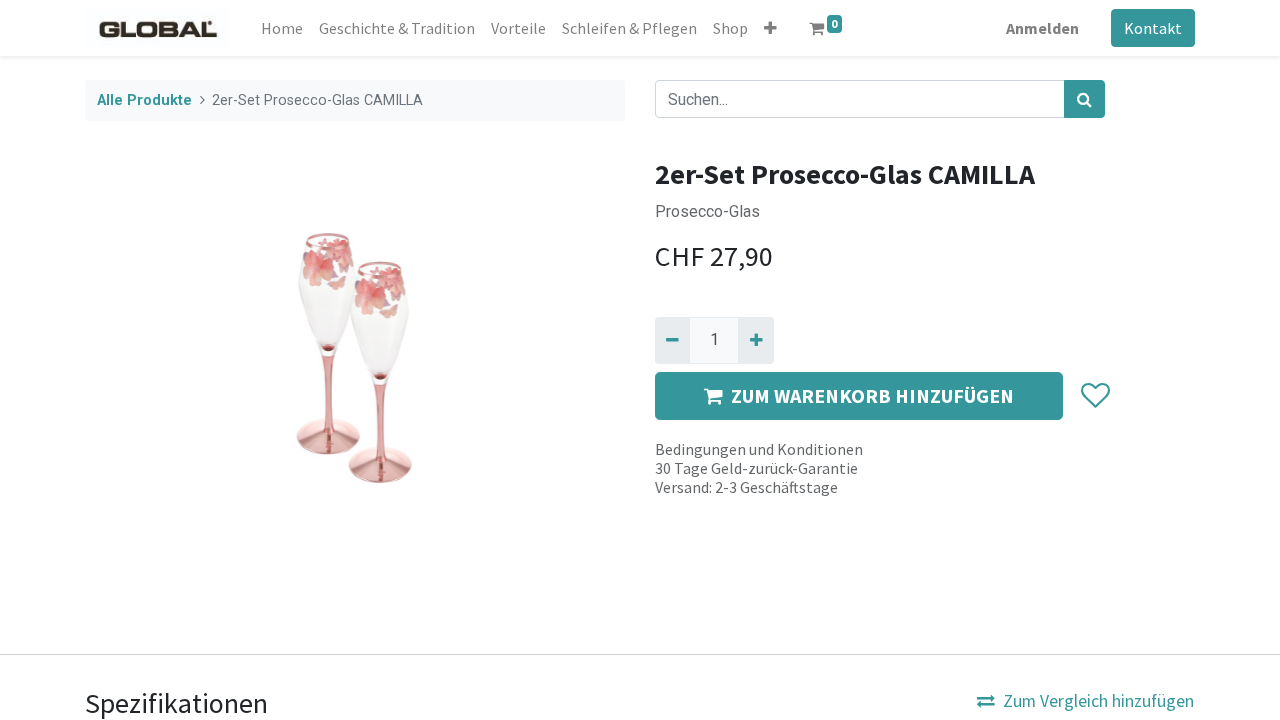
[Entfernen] (672, 340)
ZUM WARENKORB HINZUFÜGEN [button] (872, 395)
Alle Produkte (144, 100)
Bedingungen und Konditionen (759, 449)
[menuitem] (282, 28)
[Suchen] (1084, 99)
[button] (770, 28)
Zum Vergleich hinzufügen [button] (1098, 701)
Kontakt (1153, 28)
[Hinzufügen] (755, 340)
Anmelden (1042, 28)
